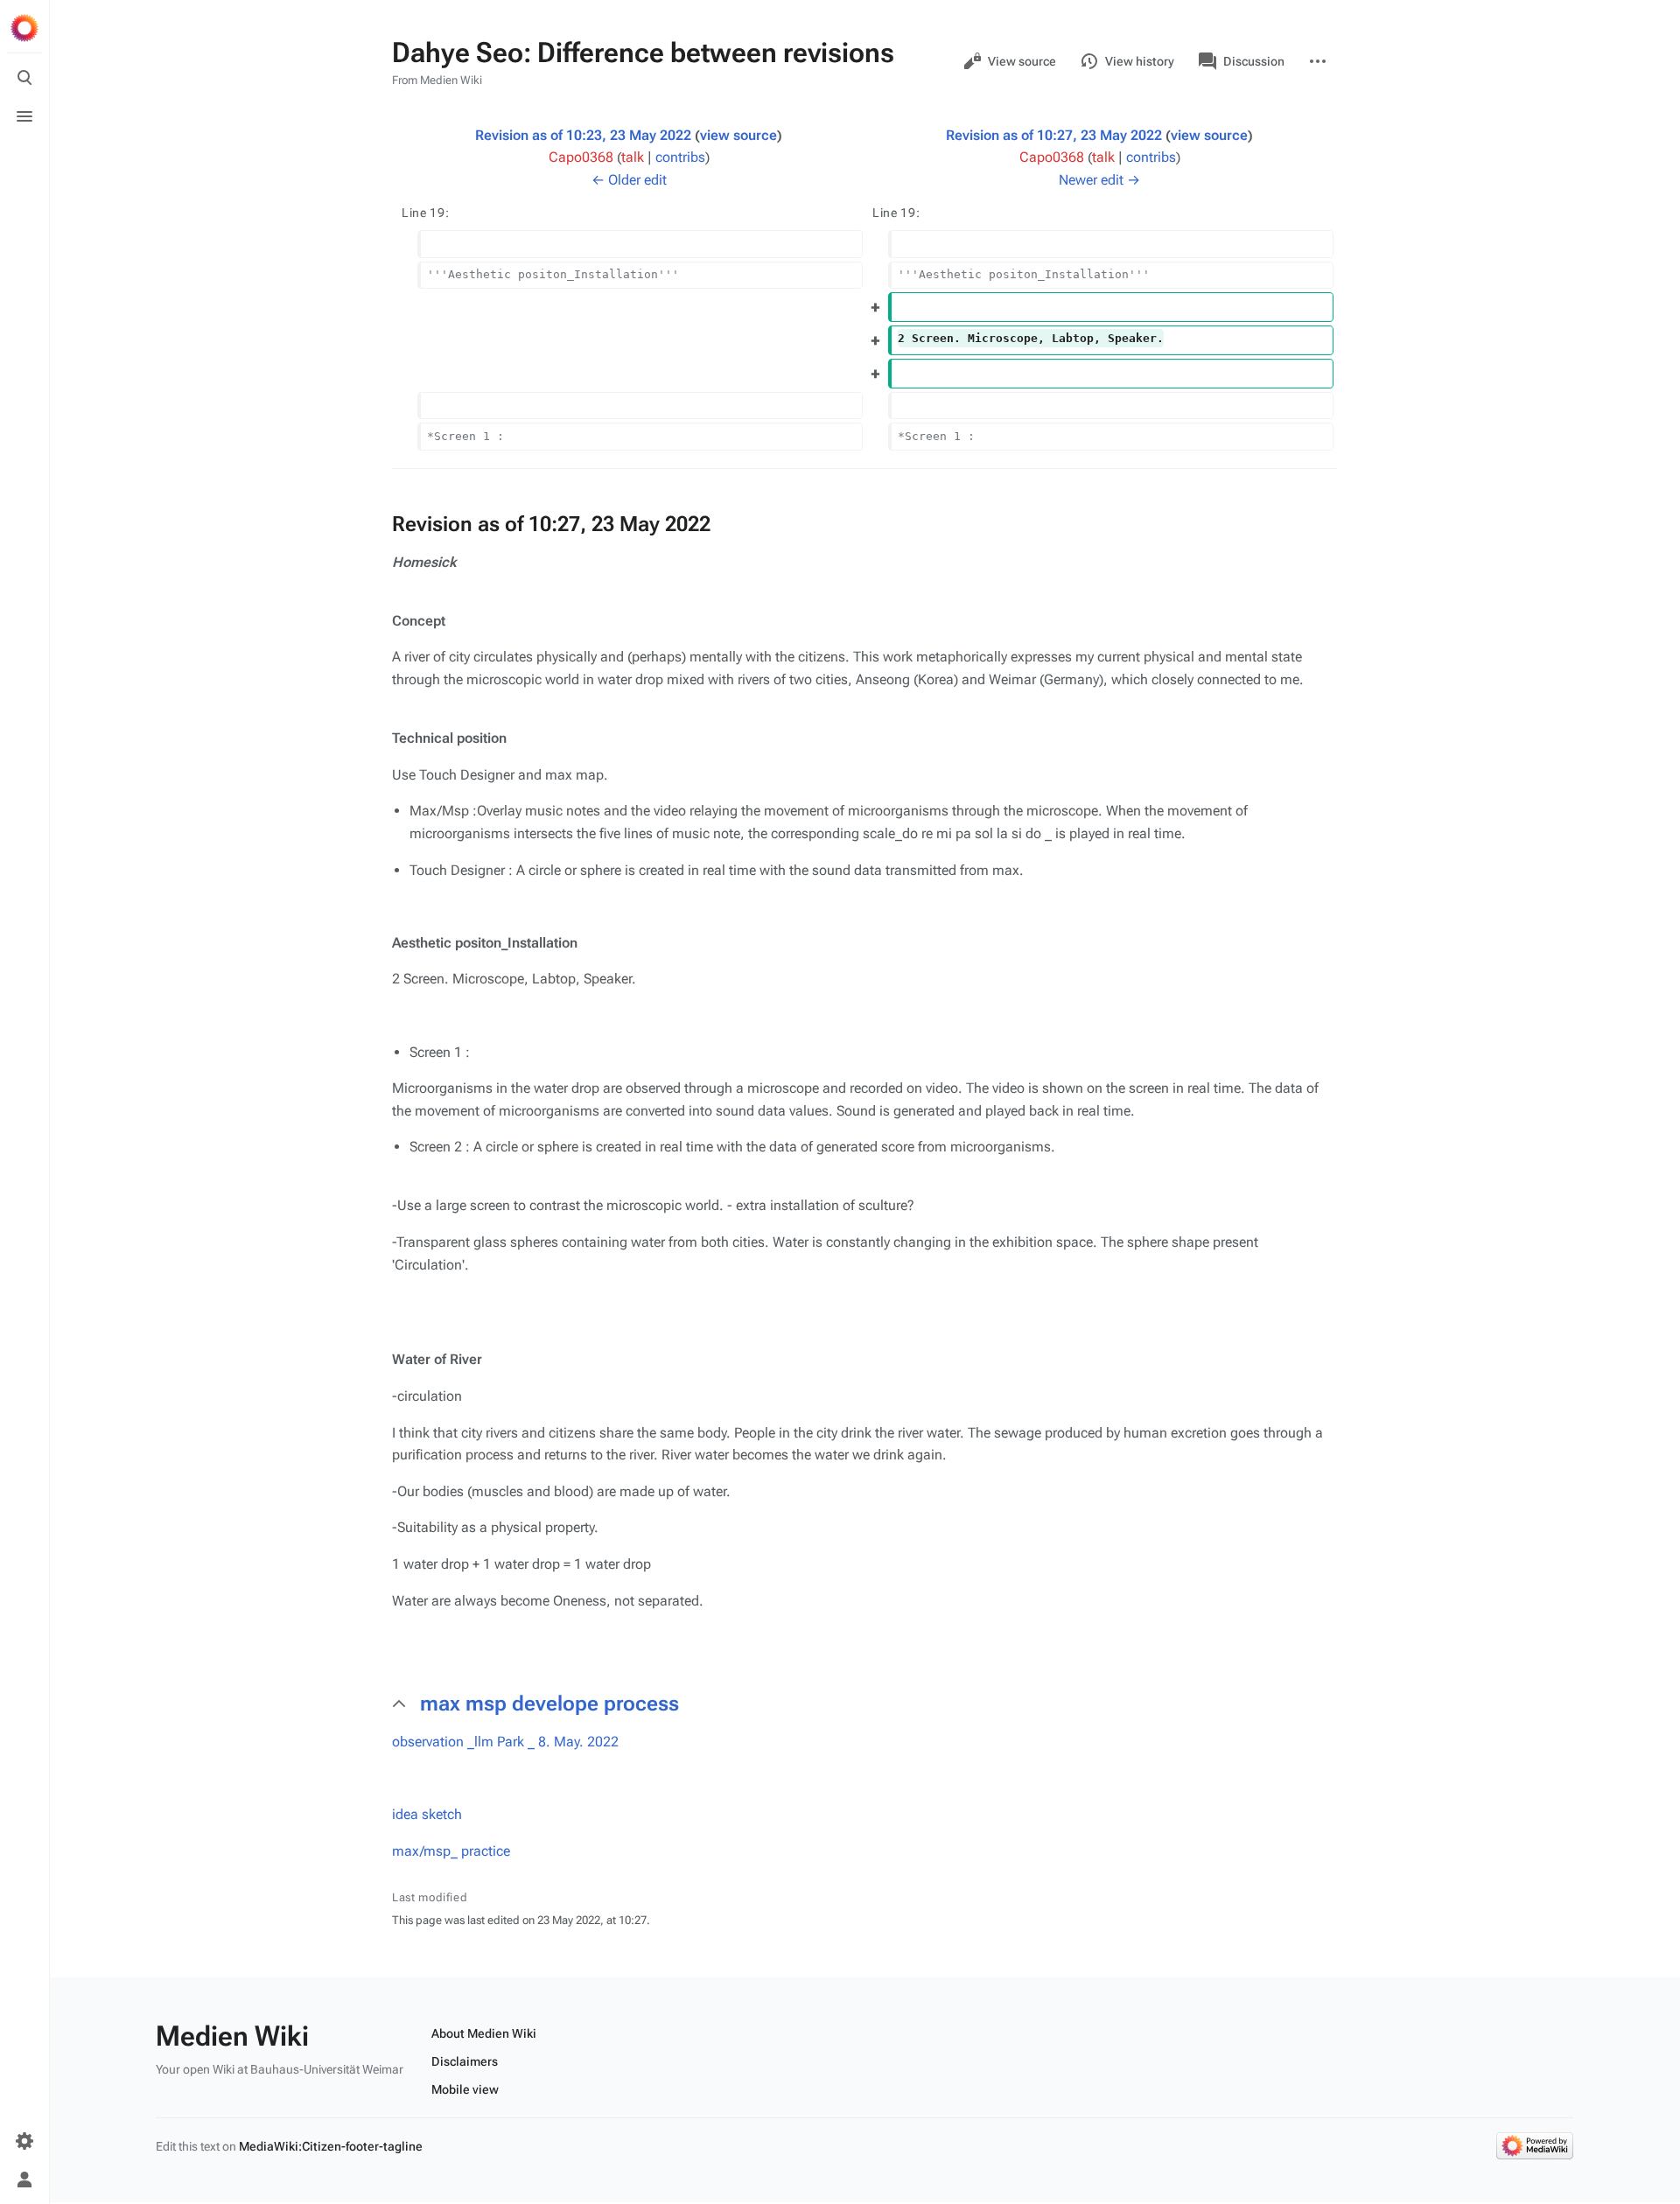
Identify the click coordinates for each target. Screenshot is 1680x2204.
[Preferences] (24, 2141)
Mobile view (465, 2089)
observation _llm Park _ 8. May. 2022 (505, 1742)
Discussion (1254, 61)
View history (1140, 61)
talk (633, 157)
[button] (878, 1704)
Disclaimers (465, 2061)
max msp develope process (549, 1704)
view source (738, 135)
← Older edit (629, 180)
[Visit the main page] (24, 28)
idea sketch (427, 1814)
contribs (680, 157)
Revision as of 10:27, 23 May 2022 (1054, 135)
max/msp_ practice (451, 1851)
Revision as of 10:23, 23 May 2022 (583, 135)
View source (1022, 61)
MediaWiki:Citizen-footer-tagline (331, 2146)
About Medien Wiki (484, 2033)
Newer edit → (1099, 180)
